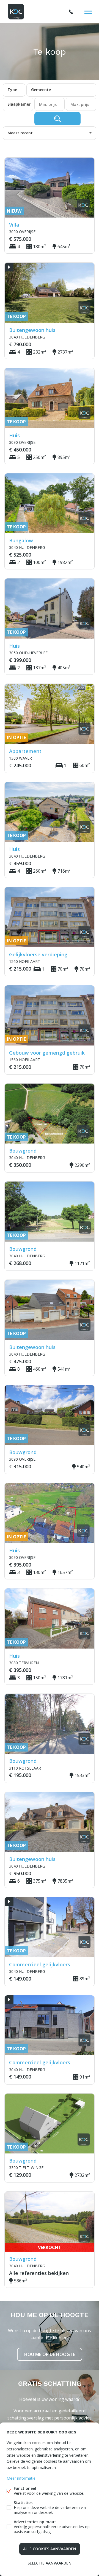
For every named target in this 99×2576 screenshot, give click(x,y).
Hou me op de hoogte (50, 2354)
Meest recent (20, 133)
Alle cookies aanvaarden (50, 2549)
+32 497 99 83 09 (71, 12)
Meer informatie (21, 2478)
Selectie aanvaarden (50, 2563)
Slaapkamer (19, 104)
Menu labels (88, 12)
